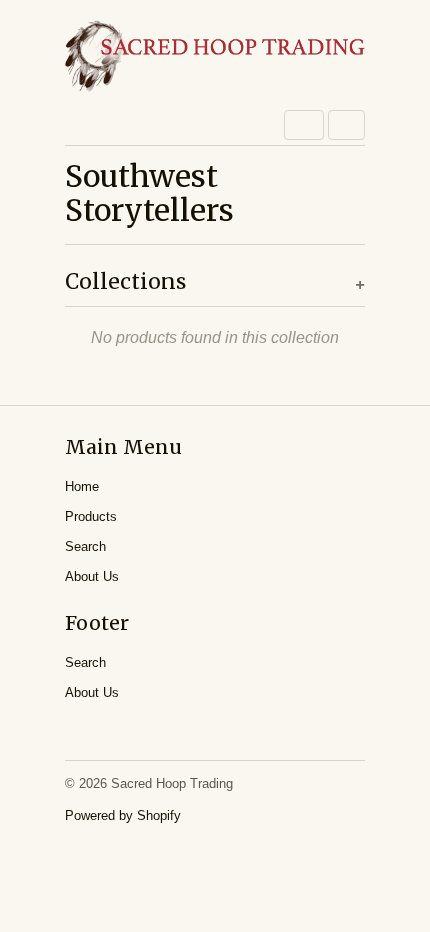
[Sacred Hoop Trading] (215, 57)
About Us (92, 576)
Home (82, 486)
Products (91, 516)
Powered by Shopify (123, 815)
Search (85, 546)
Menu (304, 125)
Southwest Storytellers (149, 193)
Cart (346, 125)
